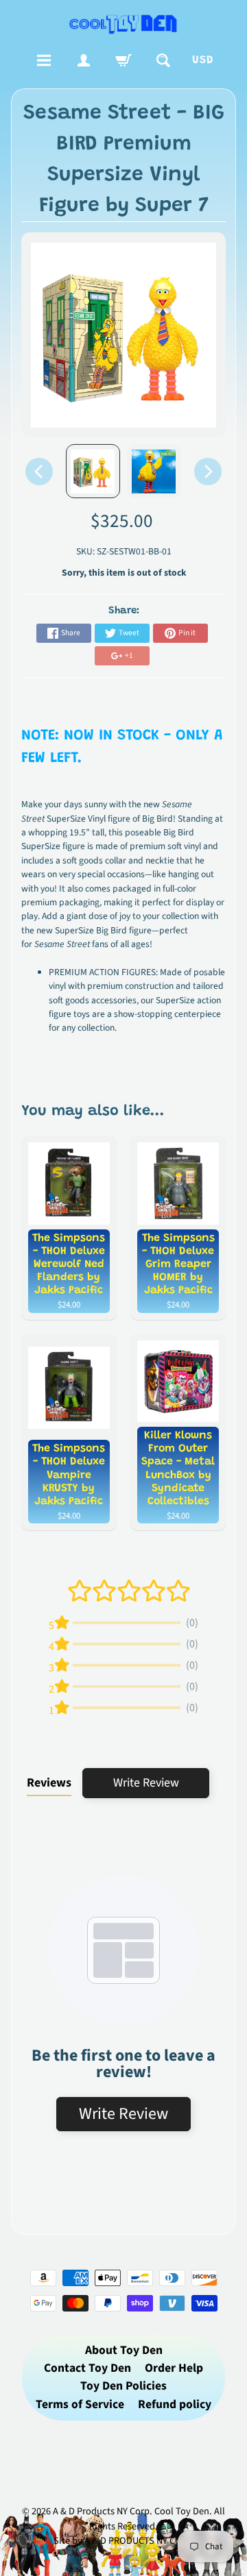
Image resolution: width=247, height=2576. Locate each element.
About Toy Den (124, 2350)
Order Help (174, 2368)
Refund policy (175, 2404)
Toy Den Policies (123, 2386)
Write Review (146, 1783)
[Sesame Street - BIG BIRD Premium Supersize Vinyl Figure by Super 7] (93, 471)
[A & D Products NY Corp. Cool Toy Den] (123, 24)
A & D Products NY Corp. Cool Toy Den (131, 2511)
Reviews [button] (49, 1783)
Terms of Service (80, 2404)
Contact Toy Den (87, 2368)
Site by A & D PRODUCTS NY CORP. (124, 2541)
